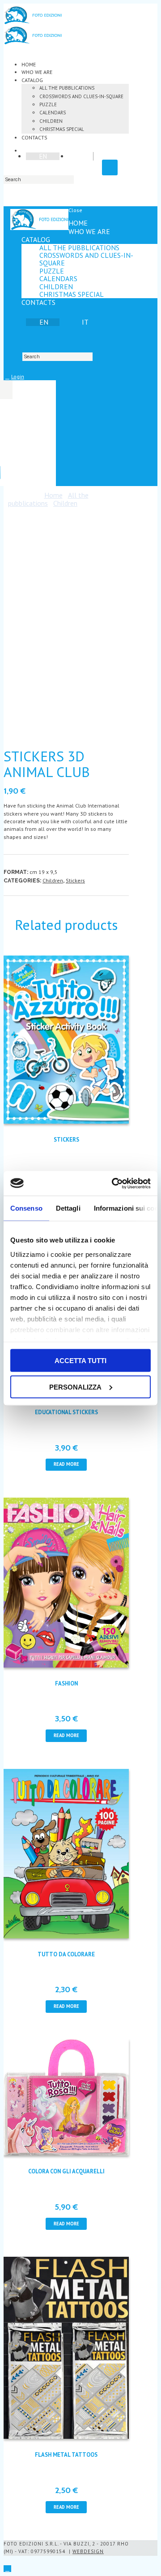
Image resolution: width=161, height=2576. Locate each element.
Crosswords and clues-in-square (81, 96)
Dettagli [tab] (68, 1208)
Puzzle (48, 104)
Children (51, 121)
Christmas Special (62, 129)
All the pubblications (67, 88)
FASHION (66, 1683)
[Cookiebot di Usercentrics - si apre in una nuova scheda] (114, 1183)
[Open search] (110, 167)
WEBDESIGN (88, 2551)
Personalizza (75, 1387)
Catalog (32, 80)
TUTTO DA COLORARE (66, 1954)
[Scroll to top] (7, 2569)
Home (29, 64)
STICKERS (66, 1140)
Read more (66, 1464)
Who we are (37, 72)
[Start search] (12, 356)
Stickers (75, 880)
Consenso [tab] (26, 1208)
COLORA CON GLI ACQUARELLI (66, 2171)
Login (18, 376)
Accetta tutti (80, 1361)
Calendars (53, 113)
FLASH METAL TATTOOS (66, 2455)
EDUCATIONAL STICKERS (66, 1412)
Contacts (34, 137)
